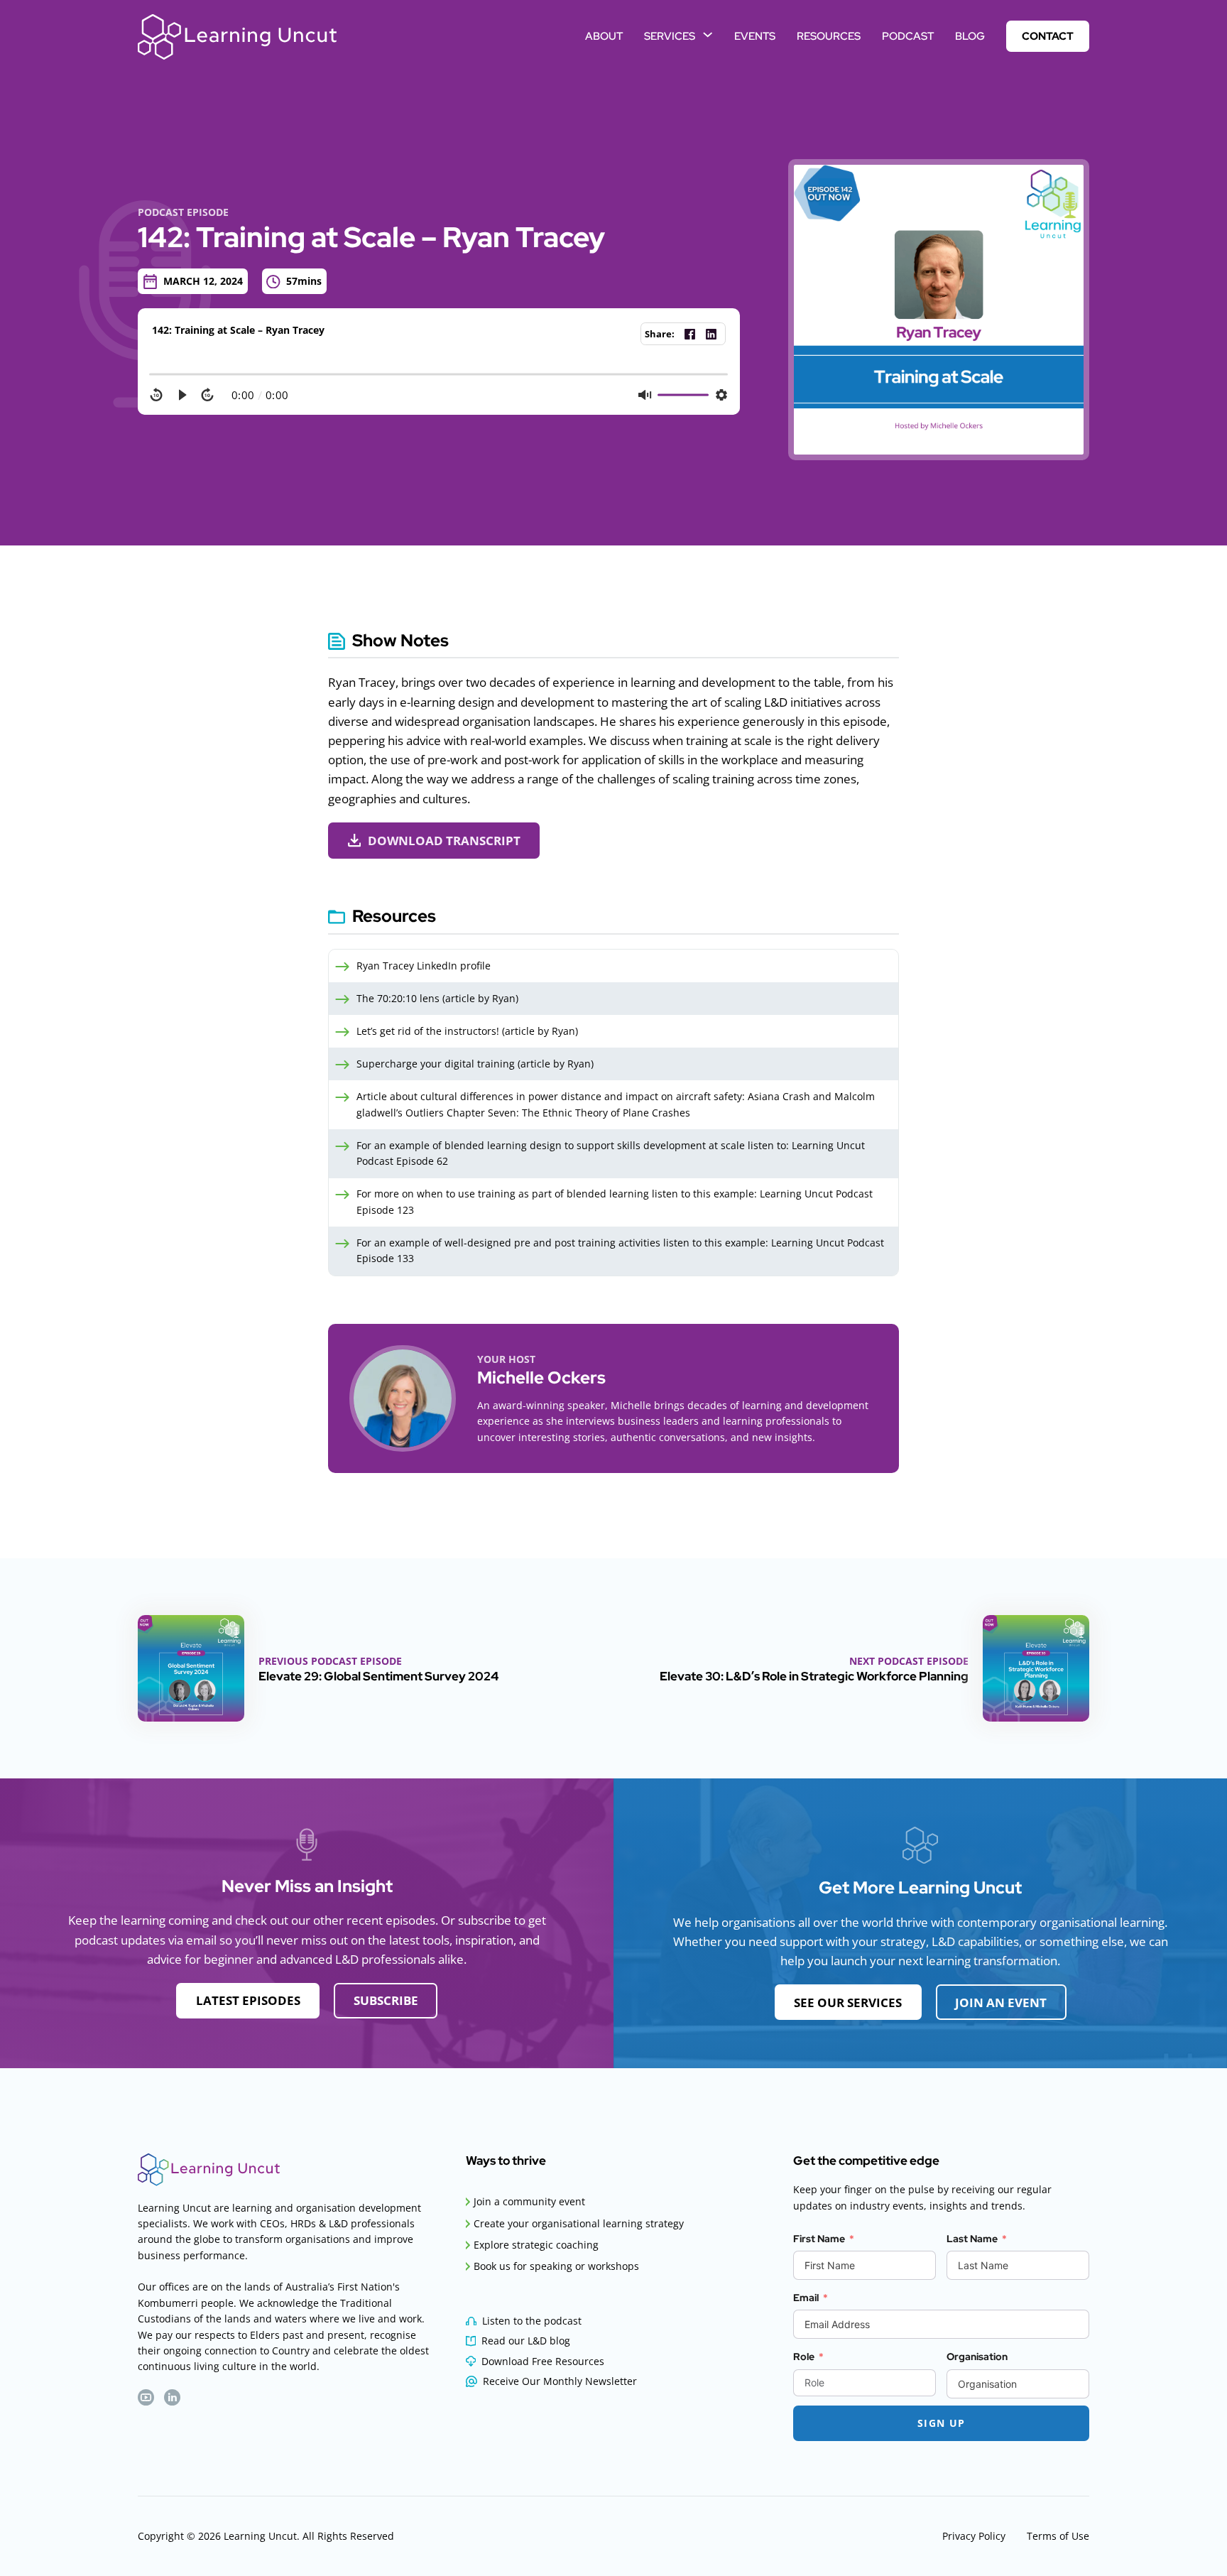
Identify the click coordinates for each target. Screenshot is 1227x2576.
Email (806, 2298)
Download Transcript (444, 841)
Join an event (1001, 2002)
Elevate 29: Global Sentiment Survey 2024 (378, 1676)
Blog (970, 36)
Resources (829, 36)
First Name (819, 2239)
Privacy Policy (974, 2536)
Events (755, 36)
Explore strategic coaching (536, 2245)
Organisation (977, 2357)
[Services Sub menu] (708, 34)
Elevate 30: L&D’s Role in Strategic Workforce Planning (814, 1676)
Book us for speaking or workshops (556, 2266)
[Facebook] (689, 334)
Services (670, 36)
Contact (1048, 36)
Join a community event (529, 2201)
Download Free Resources (543, 2361)
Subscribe (386, 2000)
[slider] (439, 374)
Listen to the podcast (532, 2321)
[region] (439, 387)
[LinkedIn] (711, 334)
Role (804, 2357)
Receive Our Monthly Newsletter (560, 2381)
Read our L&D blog (526, 2341)
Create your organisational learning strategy (579, 2223)
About (604, 36)
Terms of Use (1058, 2536)
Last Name (972, 2239)
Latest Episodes (248, 2000)
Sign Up (942, 2423)
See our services (848, 2002)
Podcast (908, 36)
